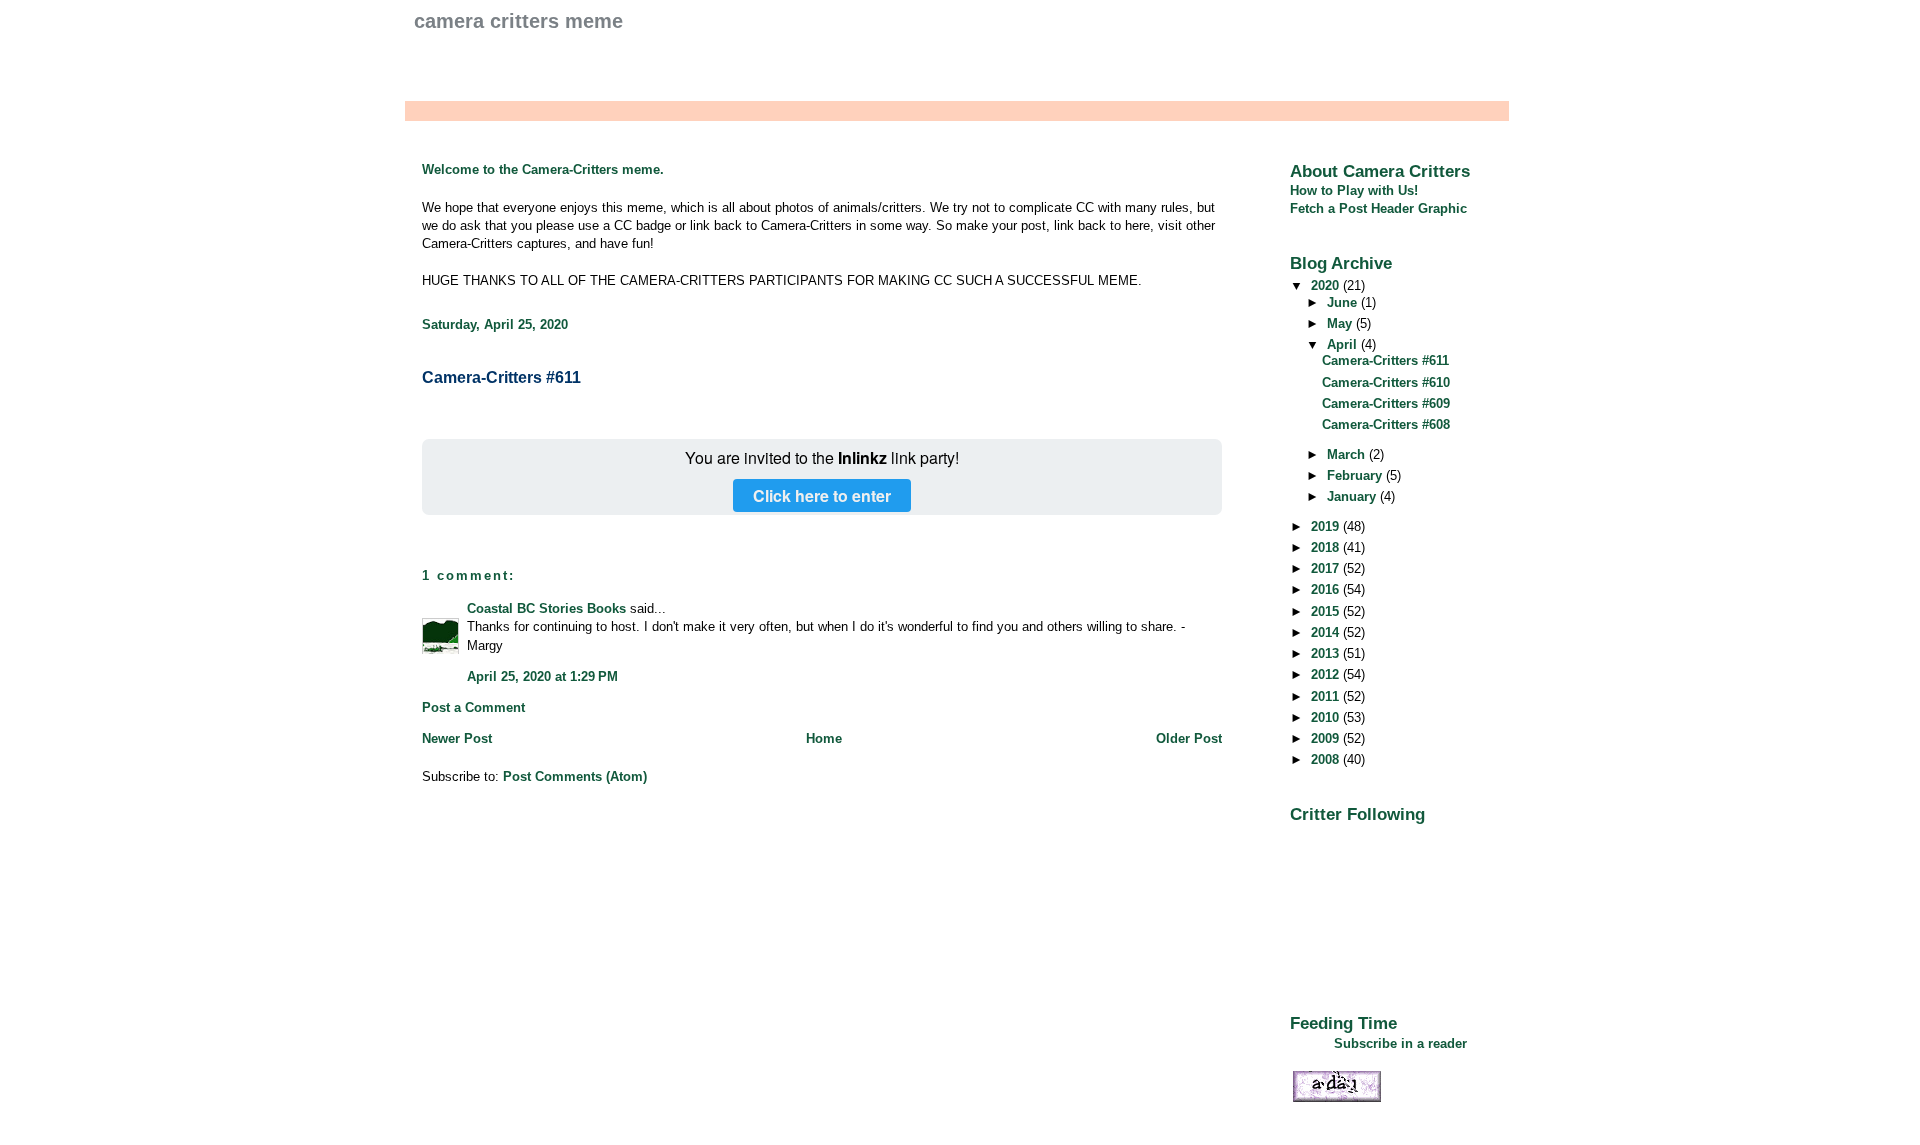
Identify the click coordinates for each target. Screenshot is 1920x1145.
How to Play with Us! (1354, 190)
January (1353, 496)
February (1356, 475)
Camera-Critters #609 (1386, 403)
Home (824, 738)
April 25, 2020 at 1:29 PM (542, 676)
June (1344, 302)
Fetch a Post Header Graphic (1378, 208)
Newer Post (457, 738)
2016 (1327, 589)
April (1344, 344)
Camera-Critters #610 (1386, 382)
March (1348, 454)
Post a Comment (473, 707)
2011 (1327, 696)
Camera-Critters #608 (1386, 424)
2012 (1327, 674)
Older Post (1189, 738)
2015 (1327, 611)
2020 (1327, 285)
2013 (1327, 653)
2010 (1327, 717)
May (1341, 323)
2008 (1327, 759)
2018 (1327, 547)
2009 (1327, 738)
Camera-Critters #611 (501, 377)
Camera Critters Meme (518, 21)
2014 (1327, 632)
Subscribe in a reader (1400, 1043)
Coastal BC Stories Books (546, 608)
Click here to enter (822, 495)
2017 (1327, 568)
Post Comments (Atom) (575, 776)
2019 (1327, 526)
